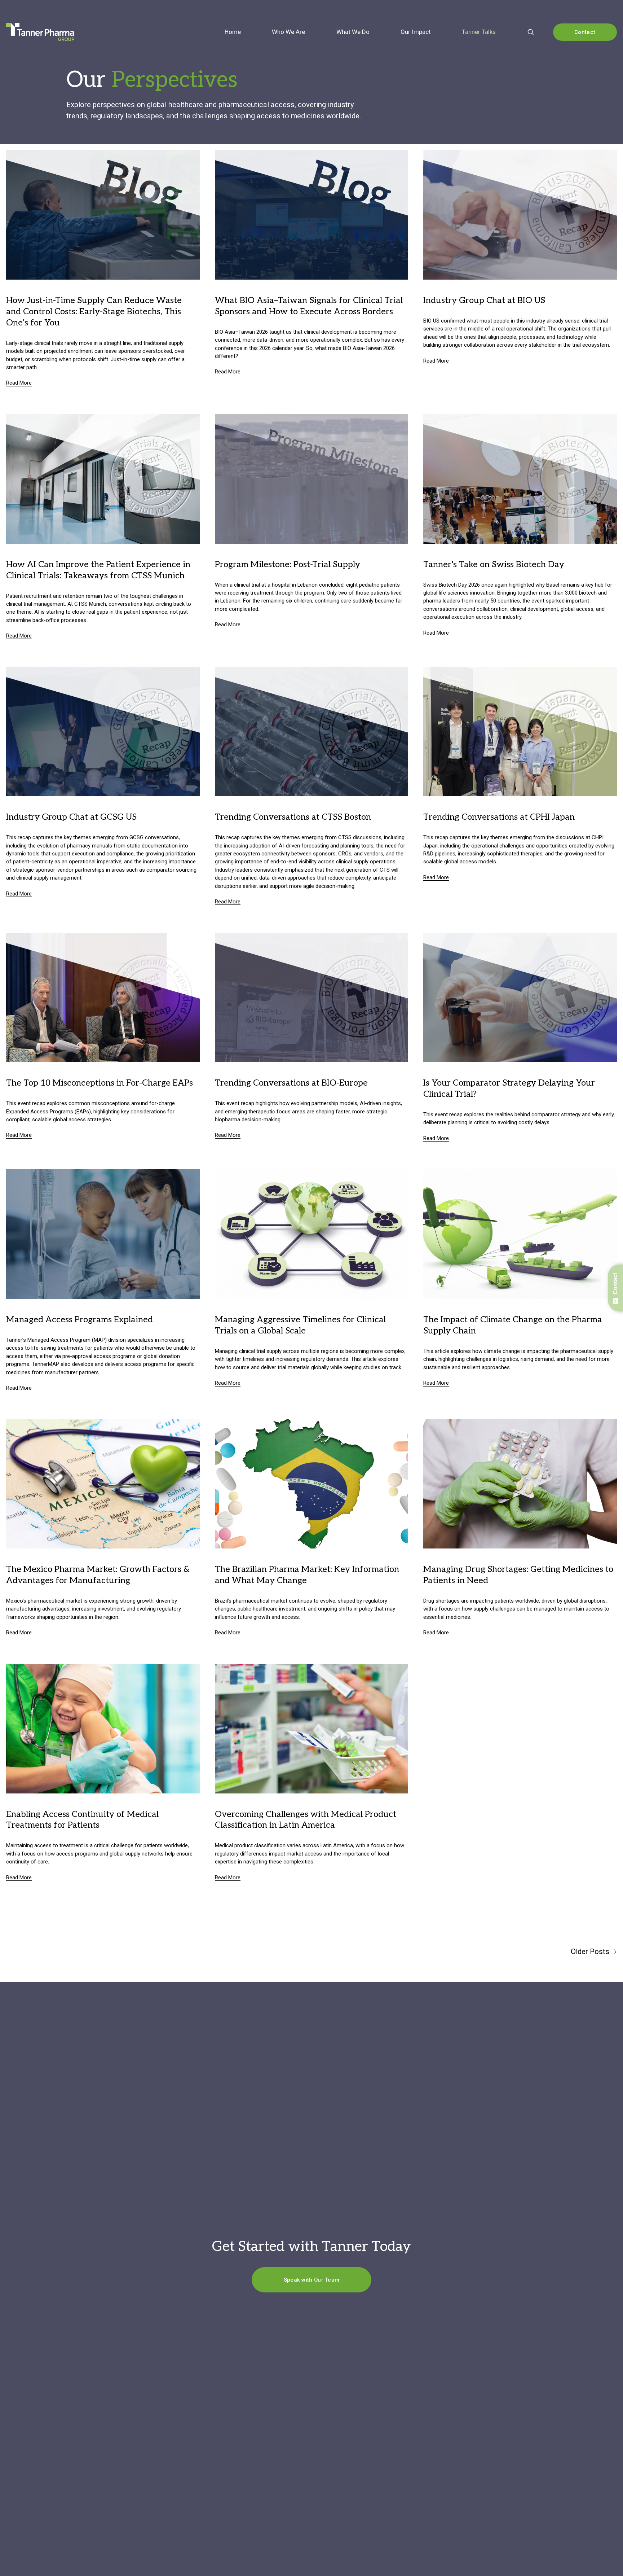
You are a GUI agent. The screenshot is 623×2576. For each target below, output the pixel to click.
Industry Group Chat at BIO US (484, 300)
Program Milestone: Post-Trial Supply (288, 564)
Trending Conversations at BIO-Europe (291, 1083)
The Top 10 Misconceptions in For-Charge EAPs (100, 1083)
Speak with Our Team (312, 2280)
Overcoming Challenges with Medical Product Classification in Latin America (306, 1820)
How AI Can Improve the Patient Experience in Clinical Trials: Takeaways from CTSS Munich (98, 570)
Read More (19, 383)
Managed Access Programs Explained (79, 1320)
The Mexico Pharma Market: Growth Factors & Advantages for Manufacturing (98, 1575)
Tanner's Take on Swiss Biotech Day (494, 564)
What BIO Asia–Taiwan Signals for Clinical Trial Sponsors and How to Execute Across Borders (309, 306)
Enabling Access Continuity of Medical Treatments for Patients (82, 1820)
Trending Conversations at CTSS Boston (293, 817)
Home (233, 32)
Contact (585, 32)
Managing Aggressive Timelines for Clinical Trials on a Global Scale (300, 1325)
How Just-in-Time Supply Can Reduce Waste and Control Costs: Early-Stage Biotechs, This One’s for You (94, 312)
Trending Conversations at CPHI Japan (499, 817)
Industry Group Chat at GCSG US (71, 817)
